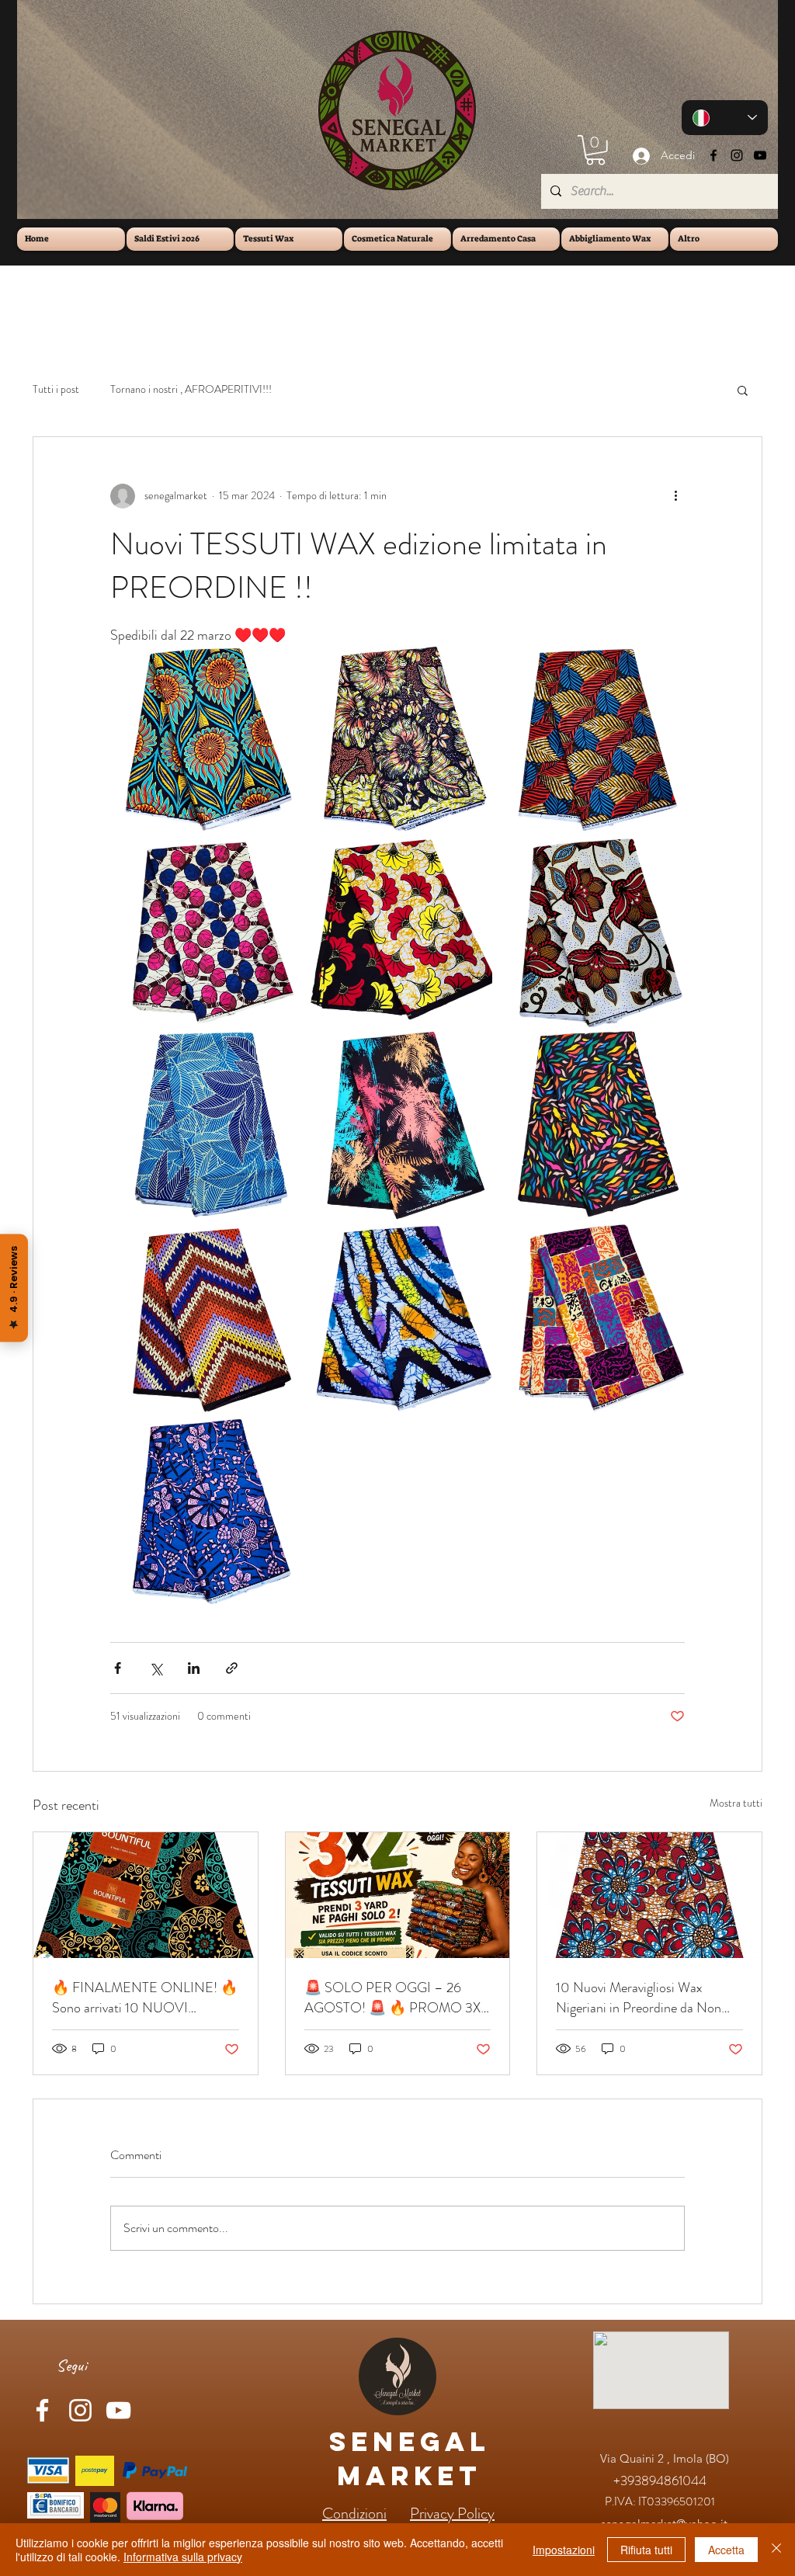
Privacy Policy (452, 2514)
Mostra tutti (736, 1803)
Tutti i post (56, 389)
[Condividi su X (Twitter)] (156, 1668)
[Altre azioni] (675, 496)
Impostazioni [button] (564, 2550)
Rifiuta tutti (646, 2550)
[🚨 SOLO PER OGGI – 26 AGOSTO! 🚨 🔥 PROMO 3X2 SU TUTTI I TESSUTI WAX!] (398, 1895)
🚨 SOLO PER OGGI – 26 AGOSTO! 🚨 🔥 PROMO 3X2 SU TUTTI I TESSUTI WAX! (396, 1998)
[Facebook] (713, 155)
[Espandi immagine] (205, 740)
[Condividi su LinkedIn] (194, 1668)
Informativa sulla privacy (183, 2557)
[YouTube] (760, 155)
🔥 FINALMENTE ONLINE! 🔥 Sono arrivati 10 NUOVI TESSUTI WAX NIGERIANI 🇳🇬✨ (145, 1998)
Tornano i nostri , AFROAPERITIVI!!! (191, 389)
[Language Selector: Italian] (725, 118)
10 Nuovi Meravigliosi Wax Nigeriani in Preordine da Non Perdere (639, 1998)
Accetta (726, 2550)
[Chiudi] (776, 2550)
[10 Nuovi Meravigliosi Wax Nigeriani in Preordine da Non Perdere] (649, 1895)
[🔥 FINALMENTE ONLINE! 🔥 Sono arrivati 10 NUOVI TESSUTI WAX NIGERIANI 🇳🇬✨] (146, 1895)
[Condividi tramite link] (232, 1668)
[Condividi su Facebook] (118, 1668)
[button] (595, 150)
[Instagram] (737, 155)
